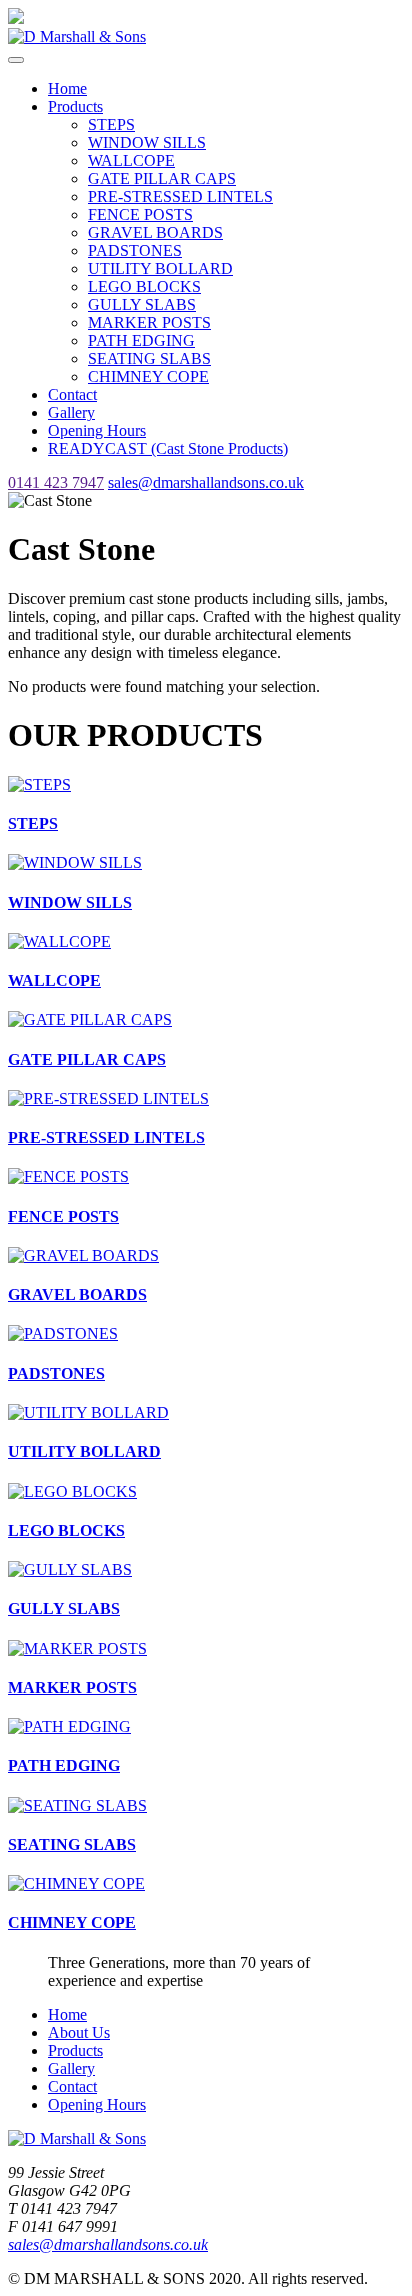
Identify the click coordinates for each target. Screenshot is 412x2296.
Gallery (71, 412)
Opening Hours (97, 430)
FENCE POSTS (140, 214)
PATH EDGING (141, 340)
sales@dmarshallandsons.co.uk (206, 482)
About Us (79, 2032)
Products (75, 106)
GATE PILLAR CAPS (162, 178)
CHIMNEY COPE (148, 376)
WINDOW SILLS (147, 142)
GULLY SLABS (142, 304)
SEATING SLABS (149, 358)
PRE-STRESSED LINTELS (180, 196)
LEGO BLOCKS (144, 286)
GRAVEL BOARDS (155, 232)
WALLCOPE (131, 160)
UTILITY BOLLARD (160, 268)
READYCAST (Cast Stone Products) (168, 448)
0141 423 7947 (56, 482)
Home (67, 88)
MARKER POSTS (149, 322)
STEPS (111, 124)
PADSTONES (135, 250)
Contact (72, 394)
